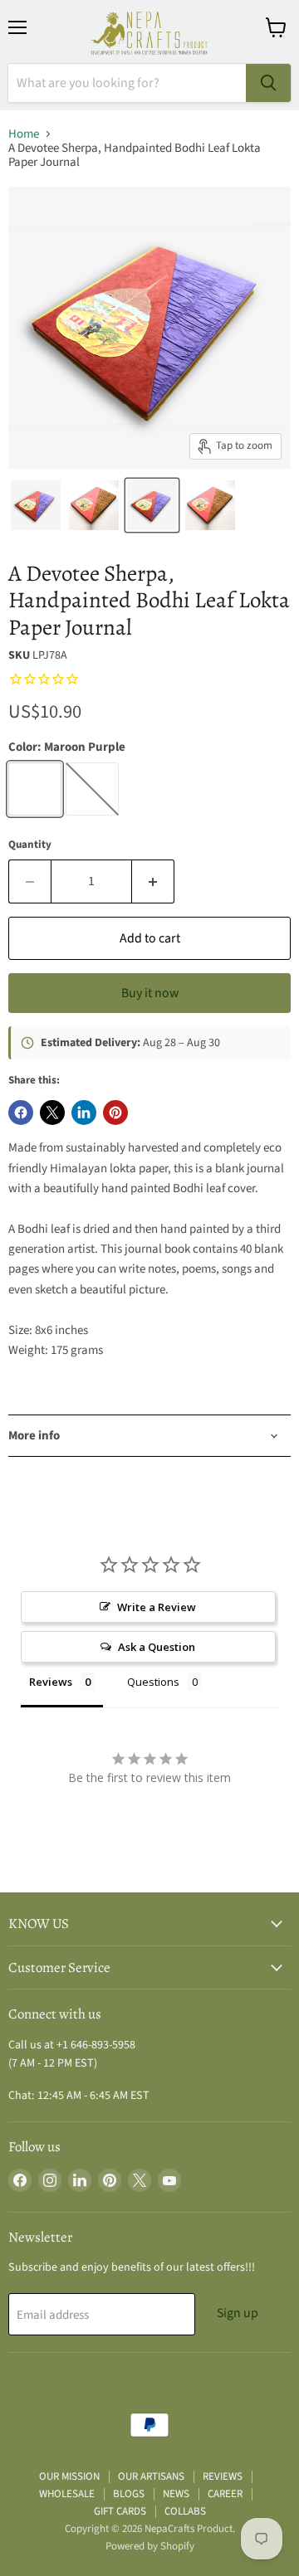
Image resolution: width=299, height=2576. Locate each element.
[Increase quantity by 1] (153, 881)
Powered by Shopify (150, 2546)
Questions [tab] (153, 1682)
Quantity (30, 845)
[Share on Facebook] (21, 1113)
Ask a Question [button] (157, 1647)
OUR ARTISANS (151, 2476)
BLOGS (129, 2494)
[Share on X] (52, 1113)
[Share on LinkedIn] (84, 1113)
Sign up (238, 2313)
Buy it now (150, 993)
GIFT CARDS (120, 2511)
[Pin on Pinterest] (115, 1113)
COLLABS (185, 2511)
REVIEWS (223, 2476)
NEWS (176, 2494)
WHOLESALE (67, 2494)
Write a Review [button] (157, 1607)
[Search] (268, 83)
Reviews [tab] (51, 1682)
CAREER (225, 2494)
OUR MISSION (69, 2476)
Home (24, 134)
